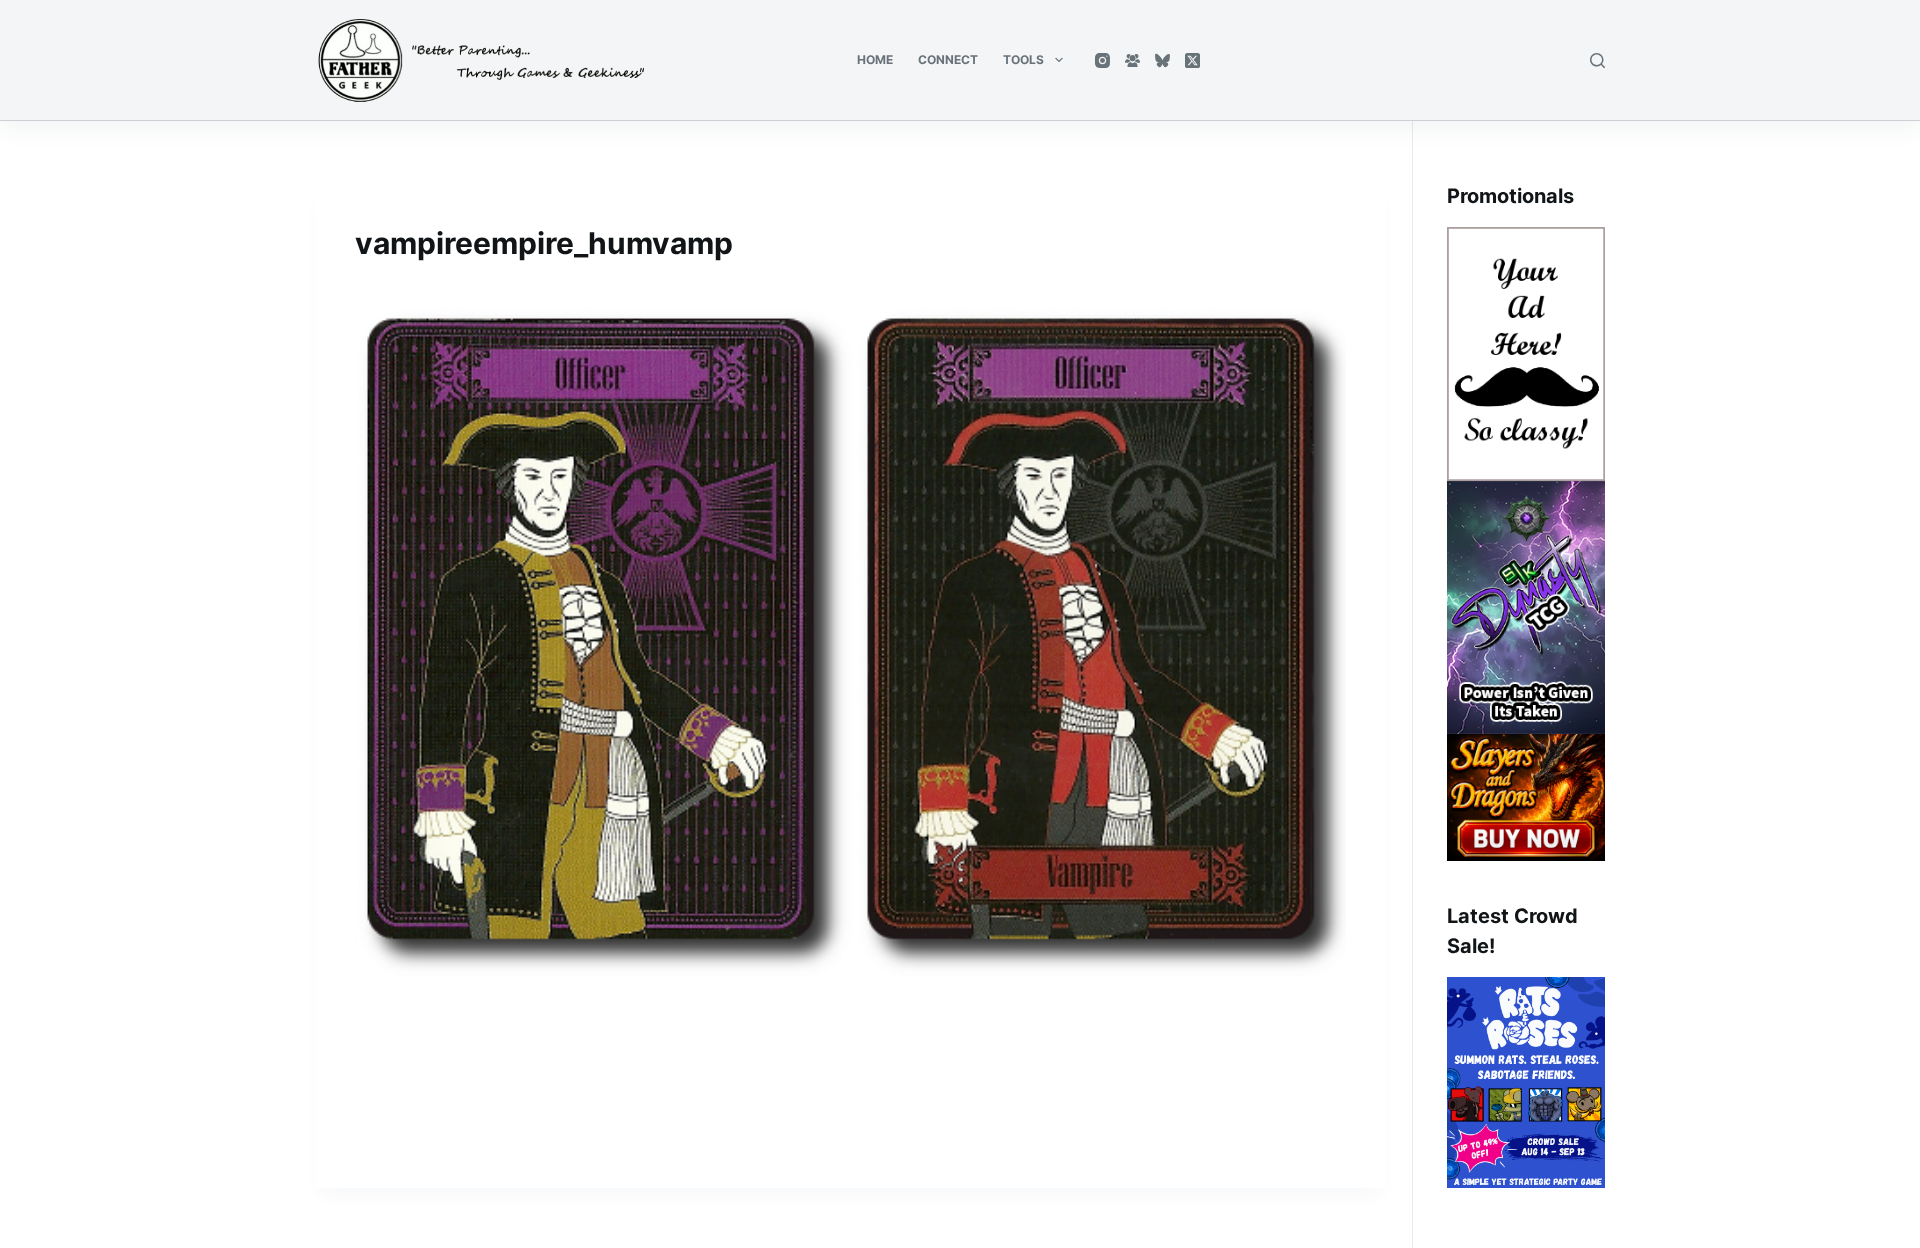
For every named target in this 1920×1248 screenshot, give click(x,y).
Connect (948, 59)
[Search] (1597, 60)
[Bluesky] (1162, 60)
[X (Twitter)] (1192, 60)
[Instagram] (1102, 60)
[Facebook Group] (1132, 60)
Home (875, 59)
